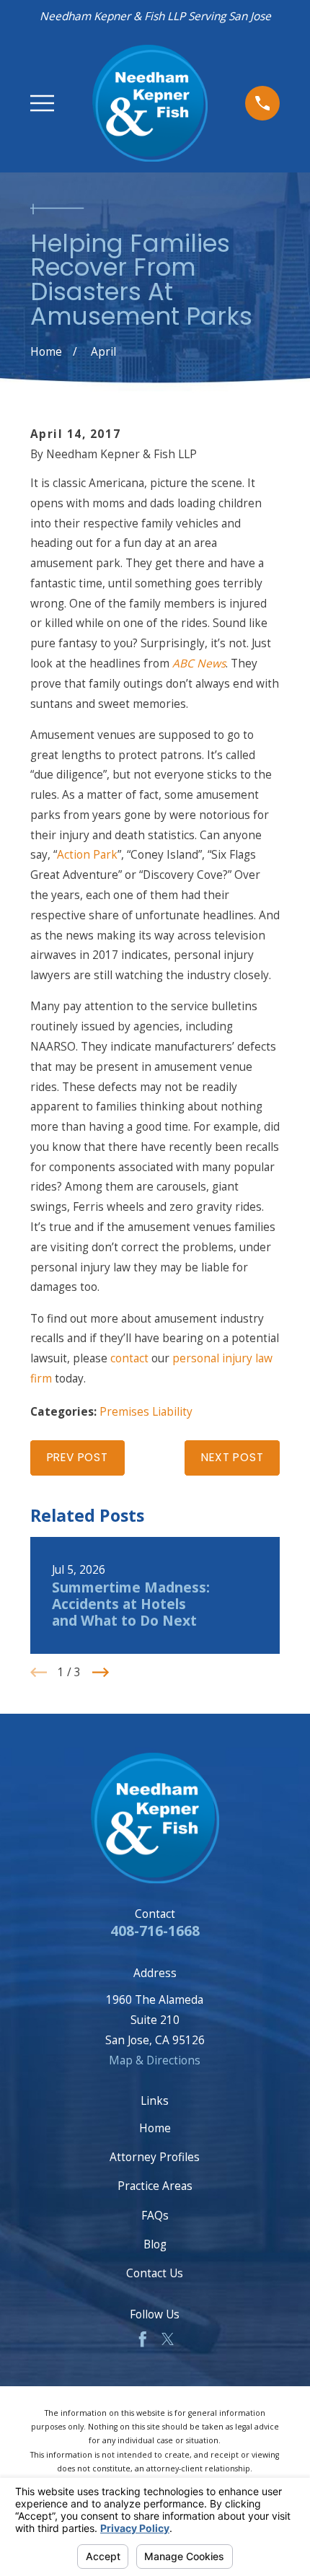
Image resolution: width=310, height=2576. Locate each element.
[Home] (150, 103)
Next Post (232, 1457)
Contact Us (155, 2273)
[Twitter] (168, 2339)
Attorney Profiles (155, 2157)
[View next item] (101, 1672)
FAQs (155, 2215)
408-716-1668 (155, 1931)
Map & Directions (155, 2060)
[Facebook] (143, 2339)
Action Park (87, 854)
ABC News (199, 663)
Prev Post (77, 1457)
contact (129, 1358)
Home (155, 2128)
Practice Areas (155, 2186)
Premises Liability (146, 1411)
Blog (155, 2244)
